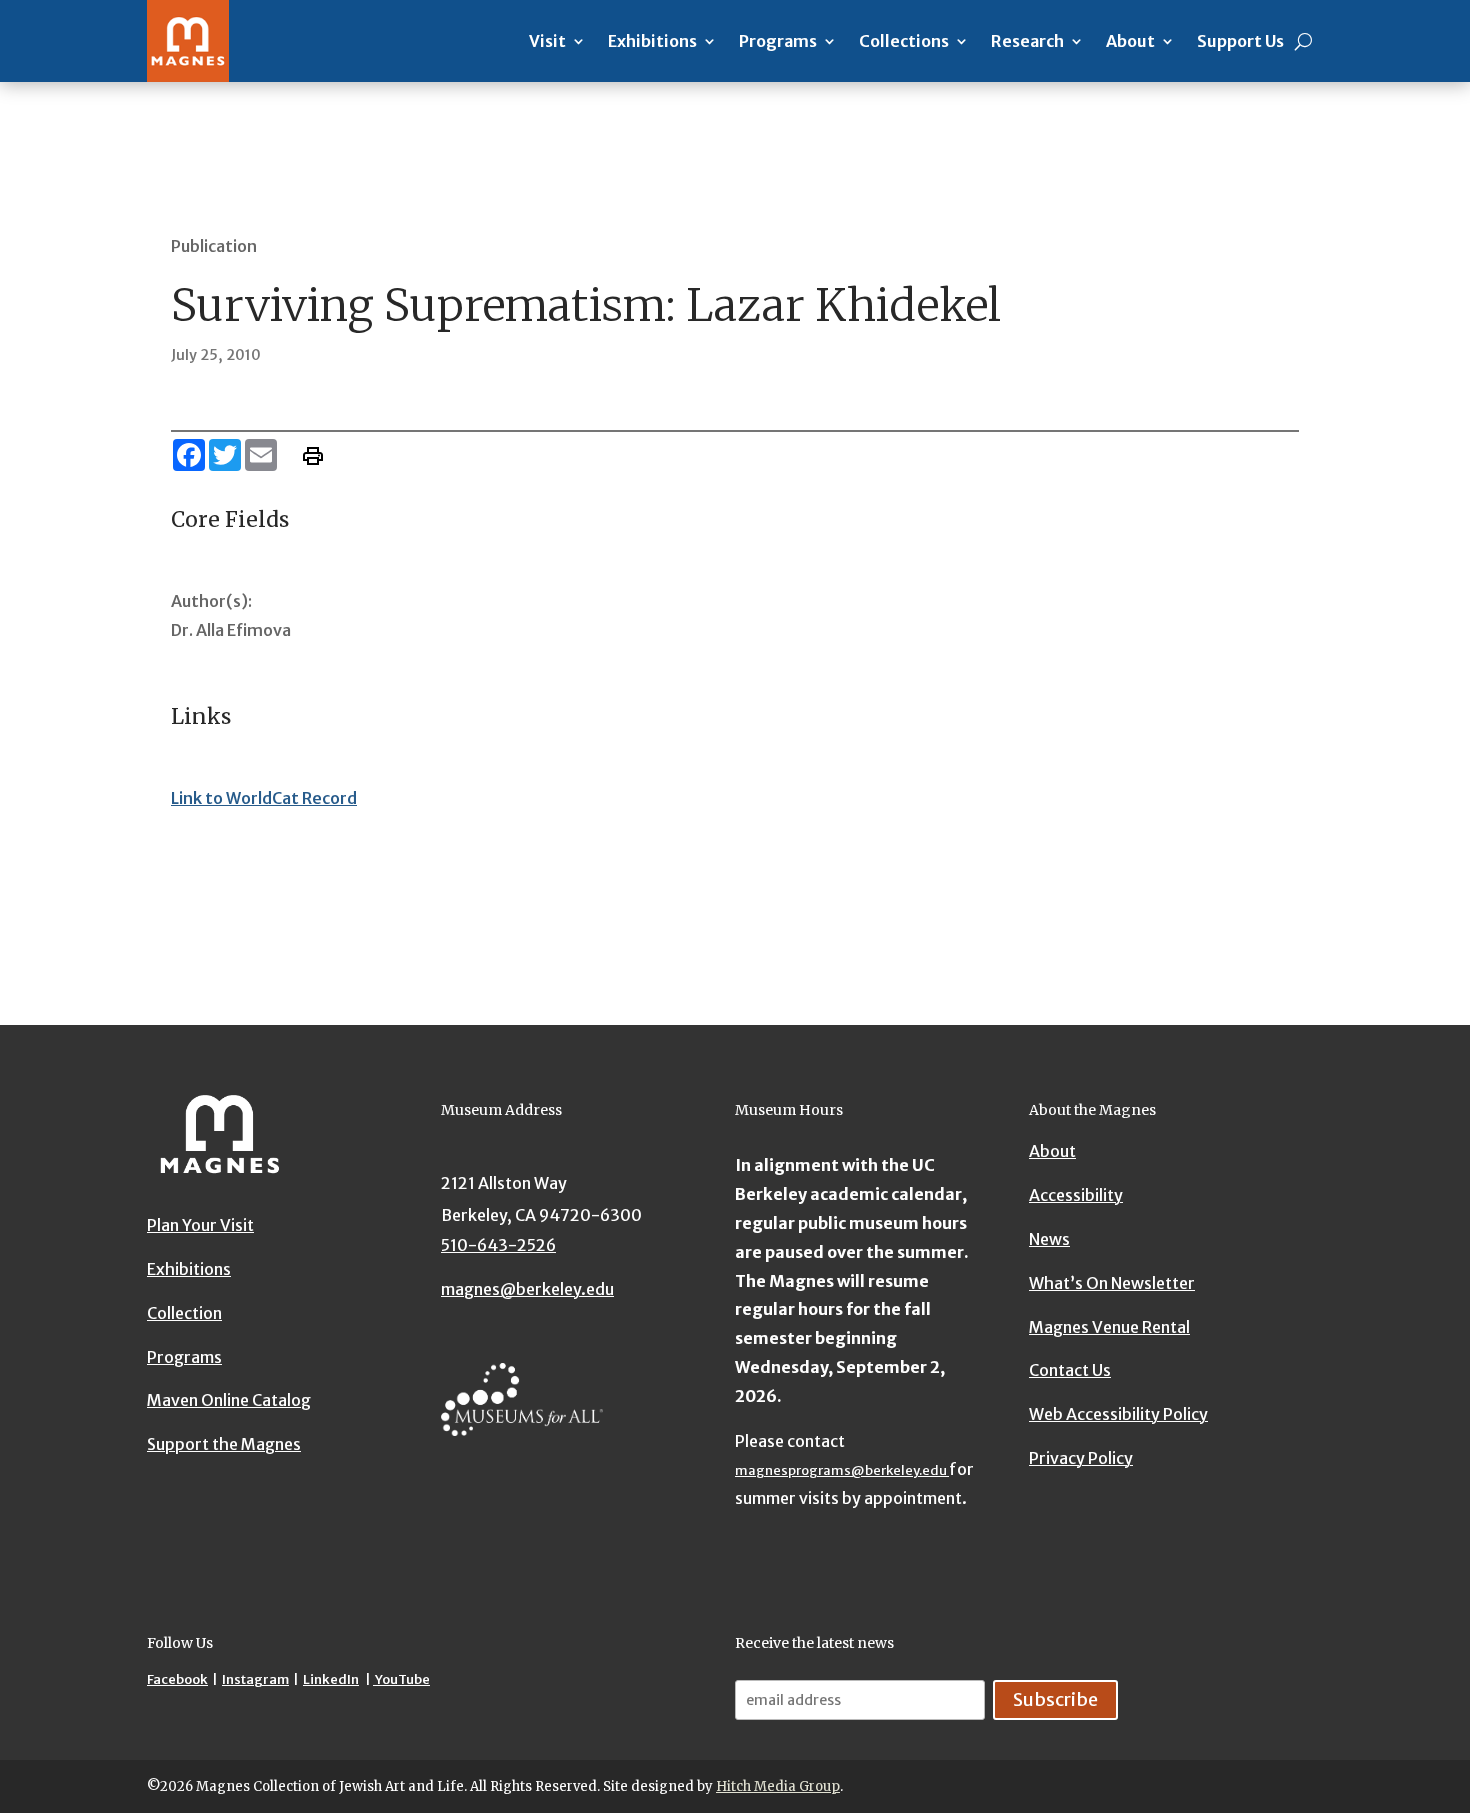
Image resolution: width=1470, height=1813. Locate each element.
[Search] (1303, 41)
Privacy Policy (1081, 1457)
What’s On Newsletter (1112, 1282)
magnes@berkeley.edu (527, 1289)
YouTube (401, 1679)
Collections (904, 41)
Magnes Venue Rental (1109, 1326)
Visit (547, 41)
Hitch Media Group (778, 1786)
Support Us (1240, 41)
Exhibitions (652, 41)
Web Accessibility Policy (1118, 1414)
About (1130, 41)
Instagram (255, 1679)
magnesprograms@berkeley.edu (842, 1470)
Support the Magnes (224, 1444)
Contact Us (1070, 1370)
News (1049, 1238)
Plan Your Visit (200, 1225)
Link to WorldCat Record (264, 798)
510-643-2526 (498, 1245)
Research (1027, 41)
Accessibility (1076, 1195)
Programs (778, 41)
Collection (184, 1312)
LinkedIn (331, 1679)
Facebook (177, 1679)
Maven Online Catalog (229, 1400)
